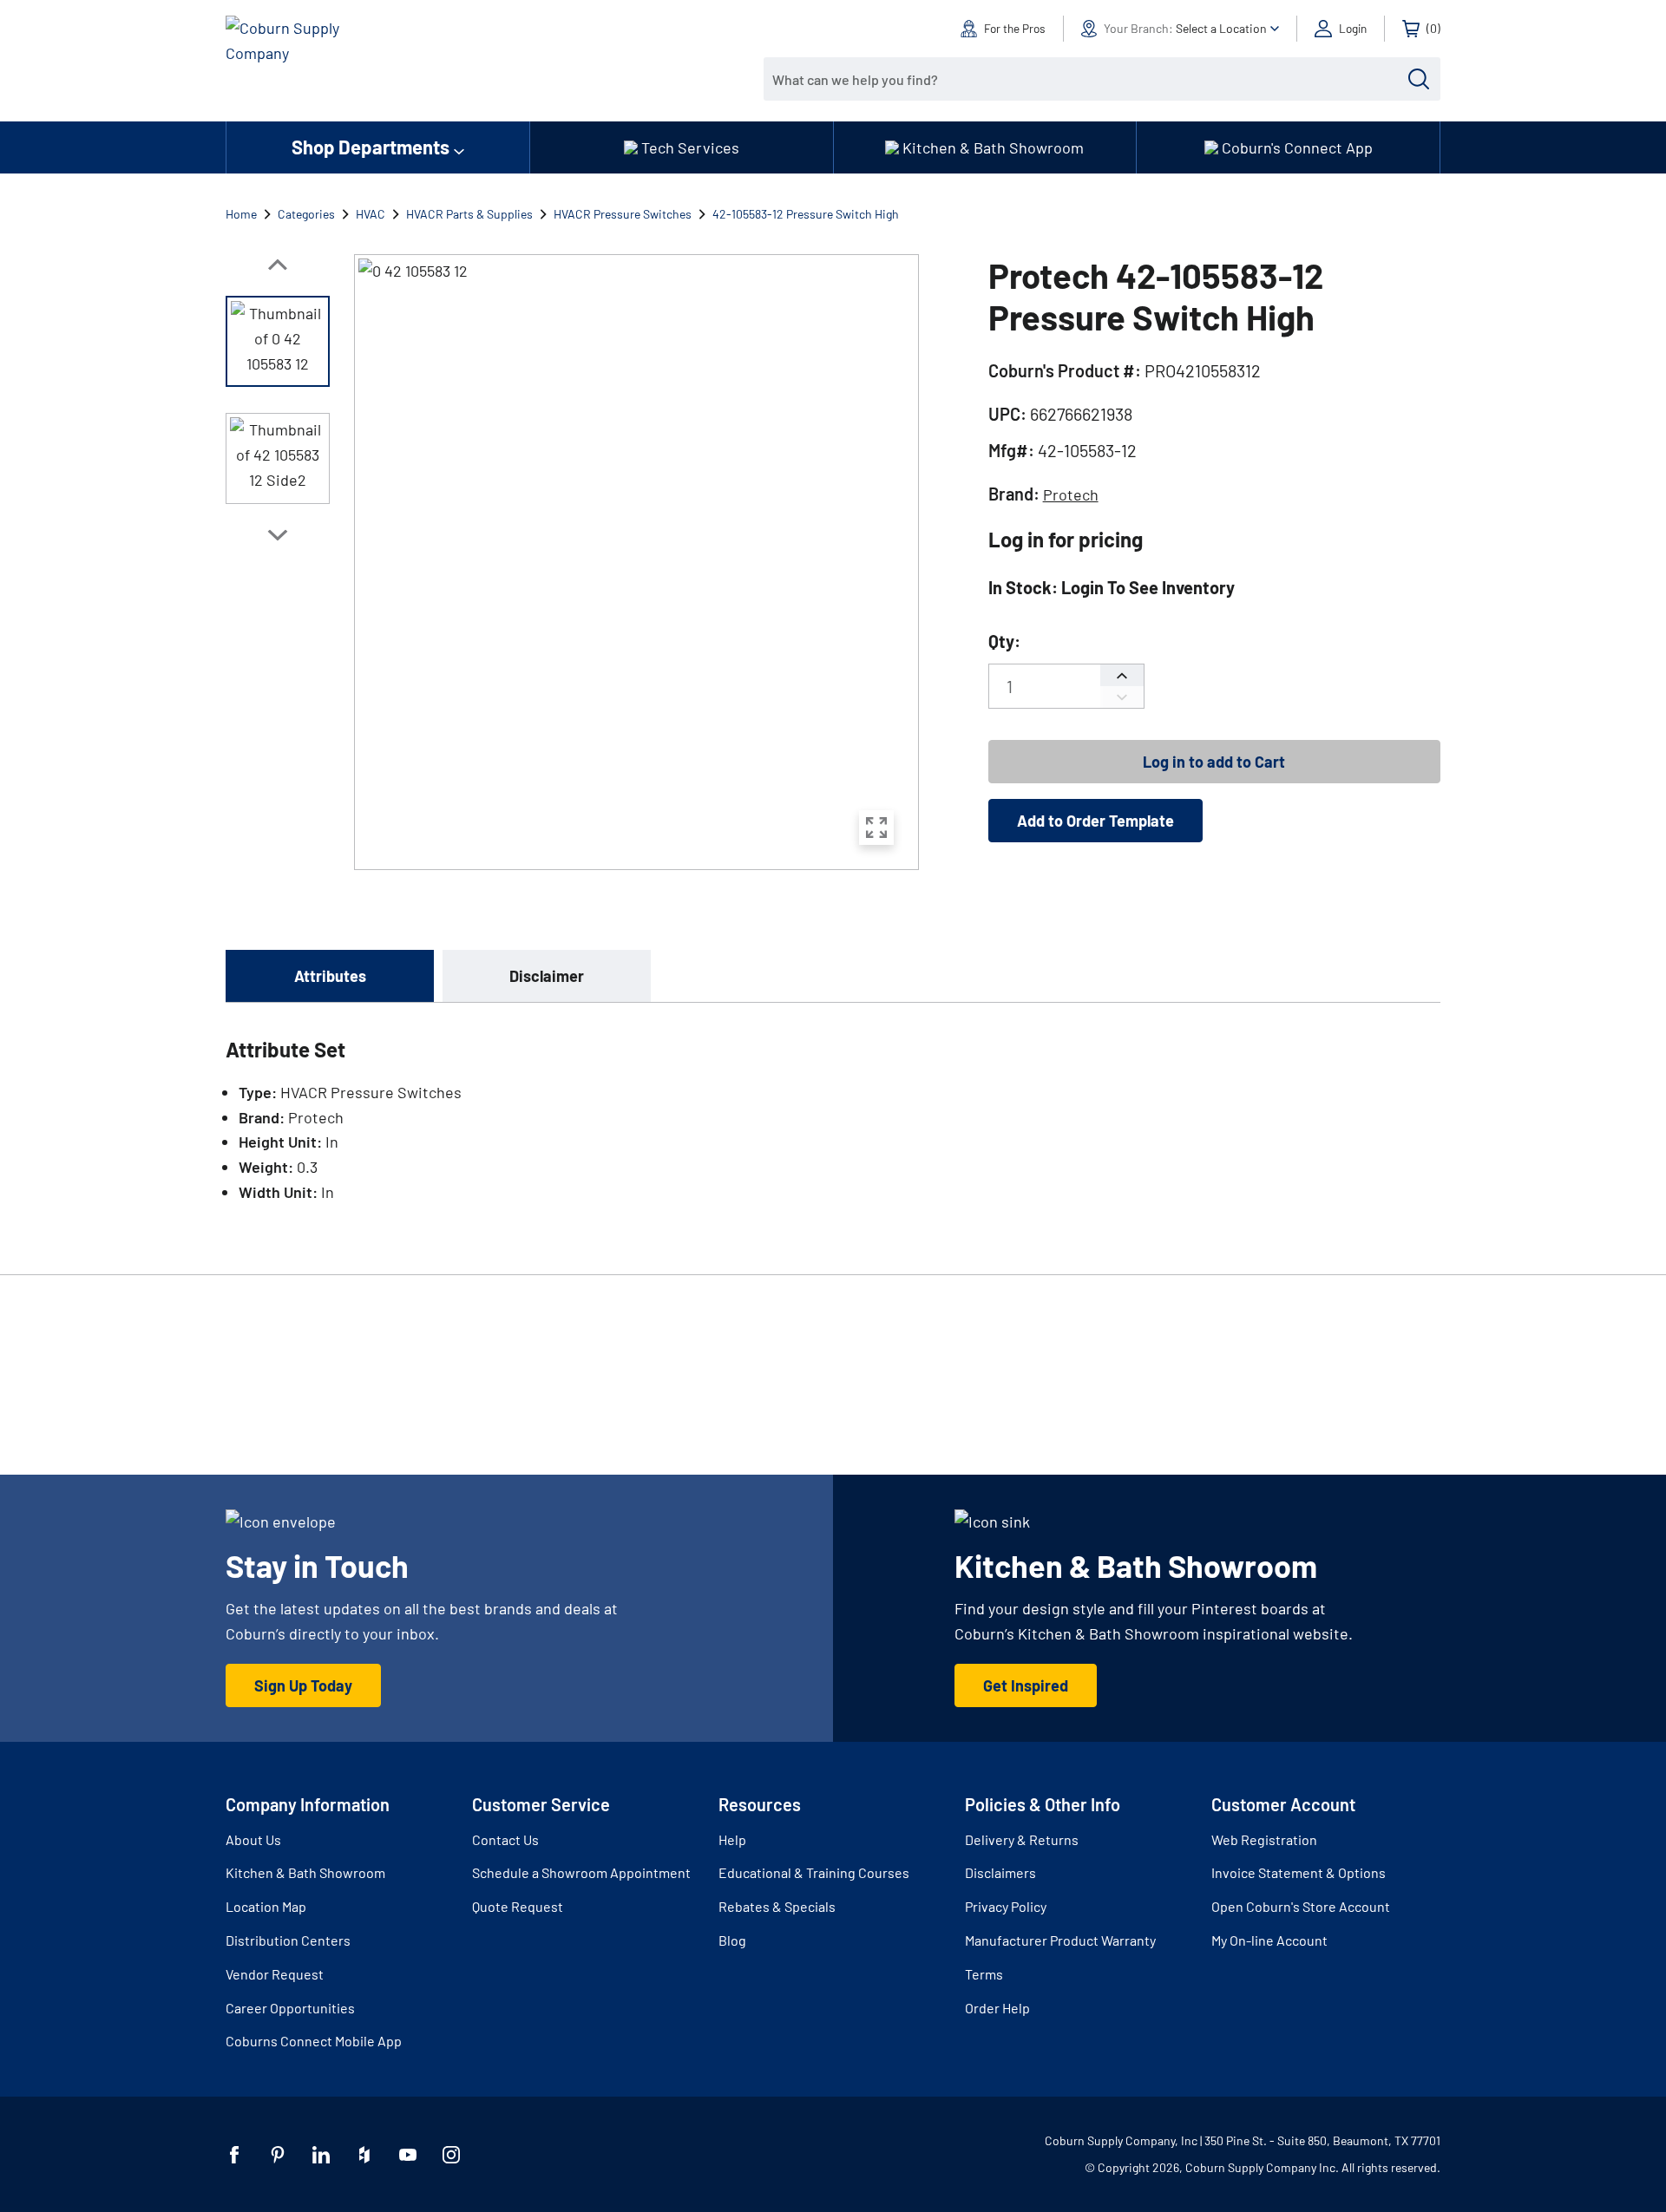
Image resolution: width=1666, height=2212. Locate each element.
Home (241, 214)
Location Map (266, 1906)
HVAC (371, 214)
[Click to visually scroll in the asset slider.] (278, 265)
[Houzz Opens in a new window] (364, 2155)
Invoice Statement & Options (1299, 1872)
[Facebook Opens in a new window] (234, 2155)
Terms (984, 1974)
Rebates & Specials (777, 1906)
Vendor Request (275, 1974)
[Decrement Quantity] (1122, 697)
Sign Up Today (303, 1685)
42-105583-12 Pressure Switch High (806, 214)
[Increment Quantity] (1122, 675)
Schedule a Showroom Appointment (581, 1872)
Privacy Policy (1006, 1906)
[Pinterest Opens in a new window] (278, 2155)
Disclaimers (1000, 1872)
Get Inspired (1026, 1685)
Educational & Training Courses (814, 1872)
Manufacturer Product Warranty (1060, 1940)
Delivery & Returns (1022, 1839)
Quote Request (518, 1906)
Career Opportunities (290, 2008)
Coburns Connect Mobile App (314, 2041)
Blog (732, 1940)
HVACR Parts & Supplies (469, 214)
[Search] (1419, 79)
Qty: (1004, 641)
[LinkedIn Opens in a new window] (321, 2155)
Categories (306, 214)
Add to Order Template (1095, 821)
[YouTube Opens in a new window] (408, 2155)
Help (732, 1839)
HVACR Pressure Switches (623, 214)
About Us (253, 1839)
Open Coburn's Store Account (1301, 1906)
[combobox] (1089, 79)
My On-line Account (1269, 1940)
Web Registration (1264, 1839)
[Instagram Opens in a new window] (451, 2155)
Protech (1071, 494)
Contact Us (505, 1839)
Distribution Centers (288, 1940)
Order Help (997, 2008)
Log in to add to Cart (1214, 762)
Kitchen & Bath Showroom (305, 1872)
